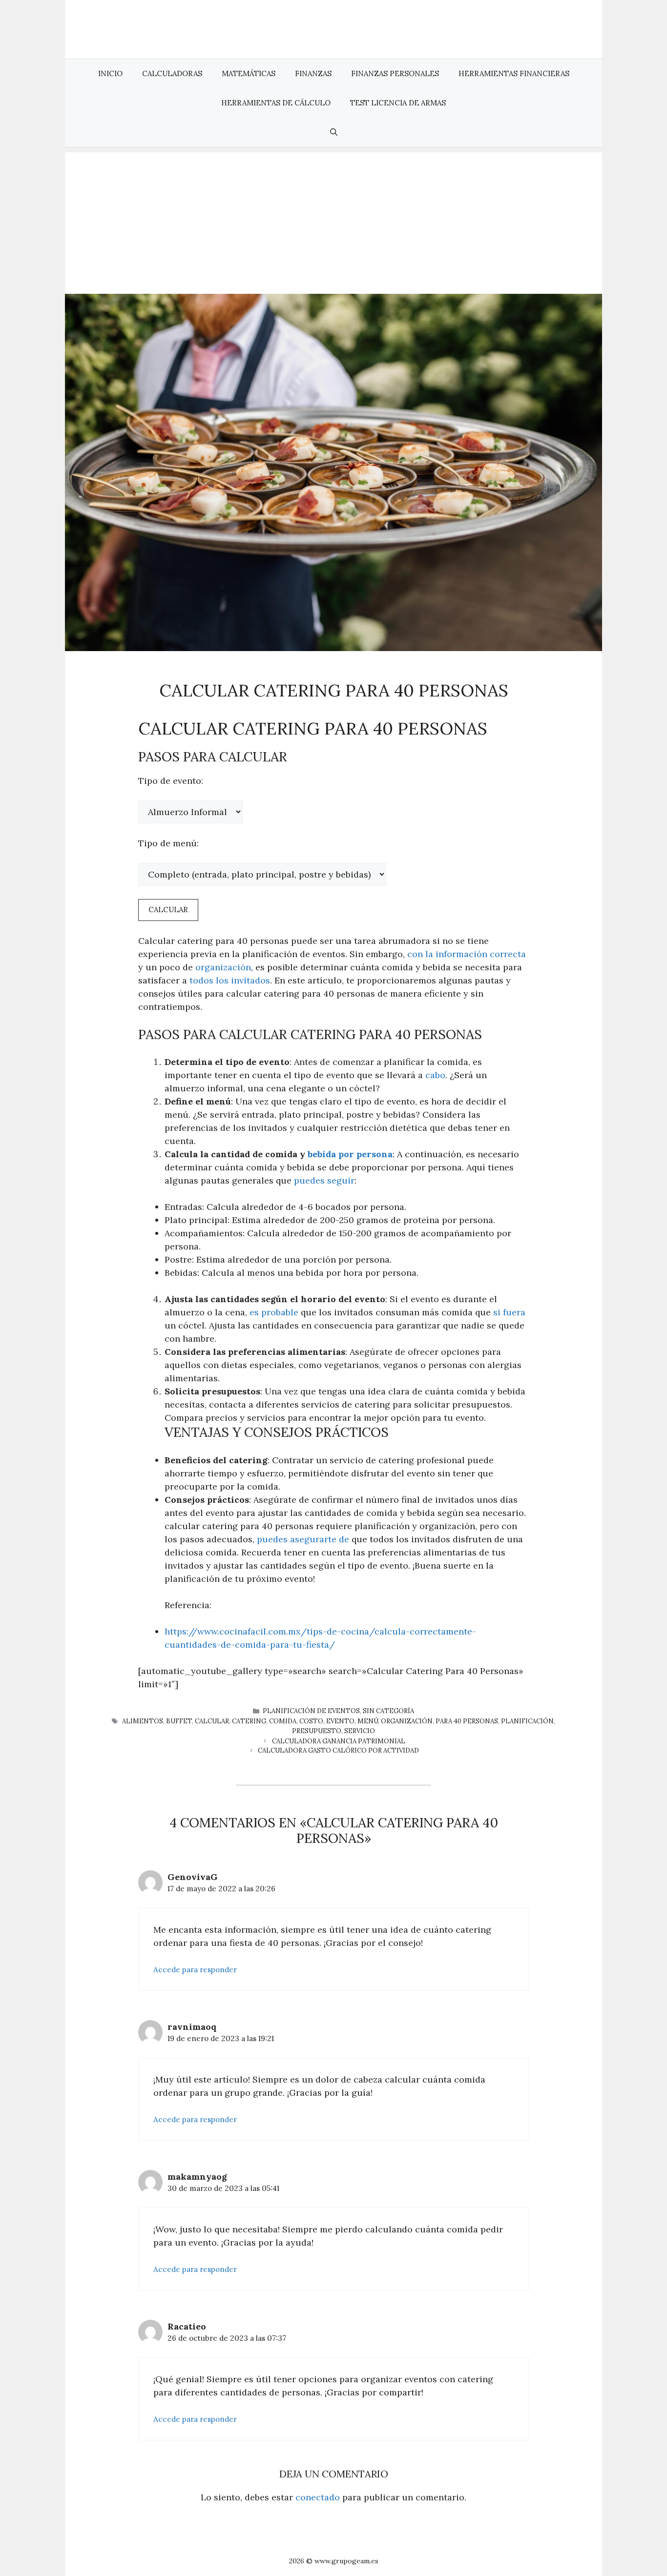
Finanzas (313, 73)
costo (311, 1721)
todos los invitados (230, 980)
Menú (368, 1721)
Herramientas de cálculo (276, 103)
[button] (334, 132)
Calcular (168, 910)
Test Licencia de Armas (398, 103)
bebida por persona (350, 1154)
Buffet (179, 1721)
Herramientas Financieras (514, 73)
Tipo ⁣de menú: (168, 843)
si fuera (509, 1312)
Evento (340, 1721)
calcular (212, 1721)
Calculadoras (172, 73)
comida (283, 1721)
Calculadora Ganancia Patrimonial (339, 1741)
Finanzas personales (395, 73)
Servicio (360, 1731)
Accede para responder (195, 1970)
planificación (527, 1721)
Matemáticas (249, 73)
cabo (435, 1075)
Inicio (110, 73)
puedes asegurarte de (303, 1539)
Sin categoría (388, 1711)
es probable (274, 1312)
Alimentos (143, 1721)
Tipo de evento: (171, 781)
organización (223, 967)
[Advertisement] (333, 221)
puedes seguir (324, 1180)
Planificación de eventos (311, 1711)
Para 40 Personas (467, 1721)
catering (249, 1721)
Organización (407, 1721)
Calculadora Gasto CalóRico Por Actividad (338, 1750)
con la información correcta (467, 954)
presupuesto (317, 1731)
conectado (318, 2497)
